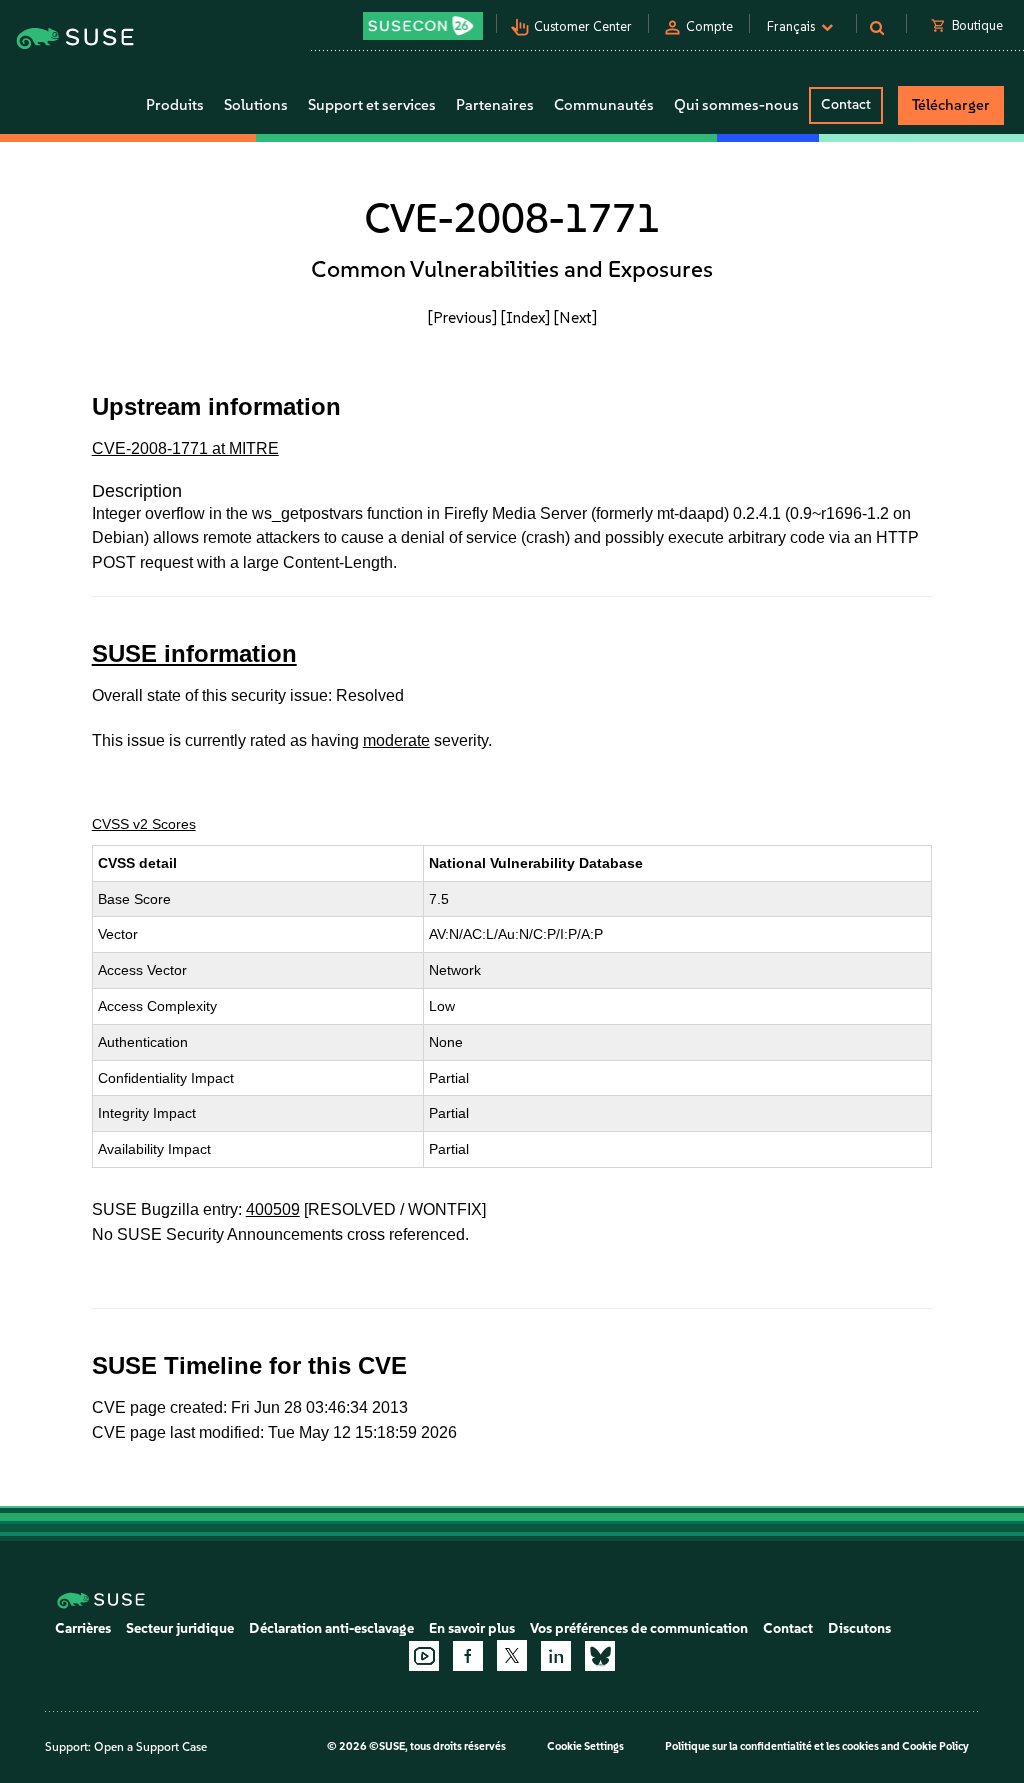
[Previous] (462, 317)
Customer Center (583, 26)
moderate (396, 740)
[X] (512, 1655)
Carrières (83, 1628)
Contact (846, 104)
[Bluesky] (600, 1656)
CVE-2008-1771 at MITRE (185, 448)
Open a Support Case (150, 1747)
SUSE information (194, 653)
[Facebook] (468, 1656)
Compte (709, 26)
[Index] (525, 317)
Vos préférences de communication (639, 1628)
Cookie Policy (935, 1746)
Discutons (859, 1628)
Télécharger (951, 105)
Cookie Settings (585, 1746)
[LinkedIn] (556, 1656)
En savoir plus (472, 1628)
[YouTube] (424, 1656)
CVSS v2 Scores (144, 824)
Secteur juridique (180, 1628)
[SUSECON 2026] (423, 26)
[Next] (575, 317)
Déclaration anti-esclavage (331, 1628)
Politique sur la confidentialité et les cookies (772, 1746)
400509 (273, 1209)
